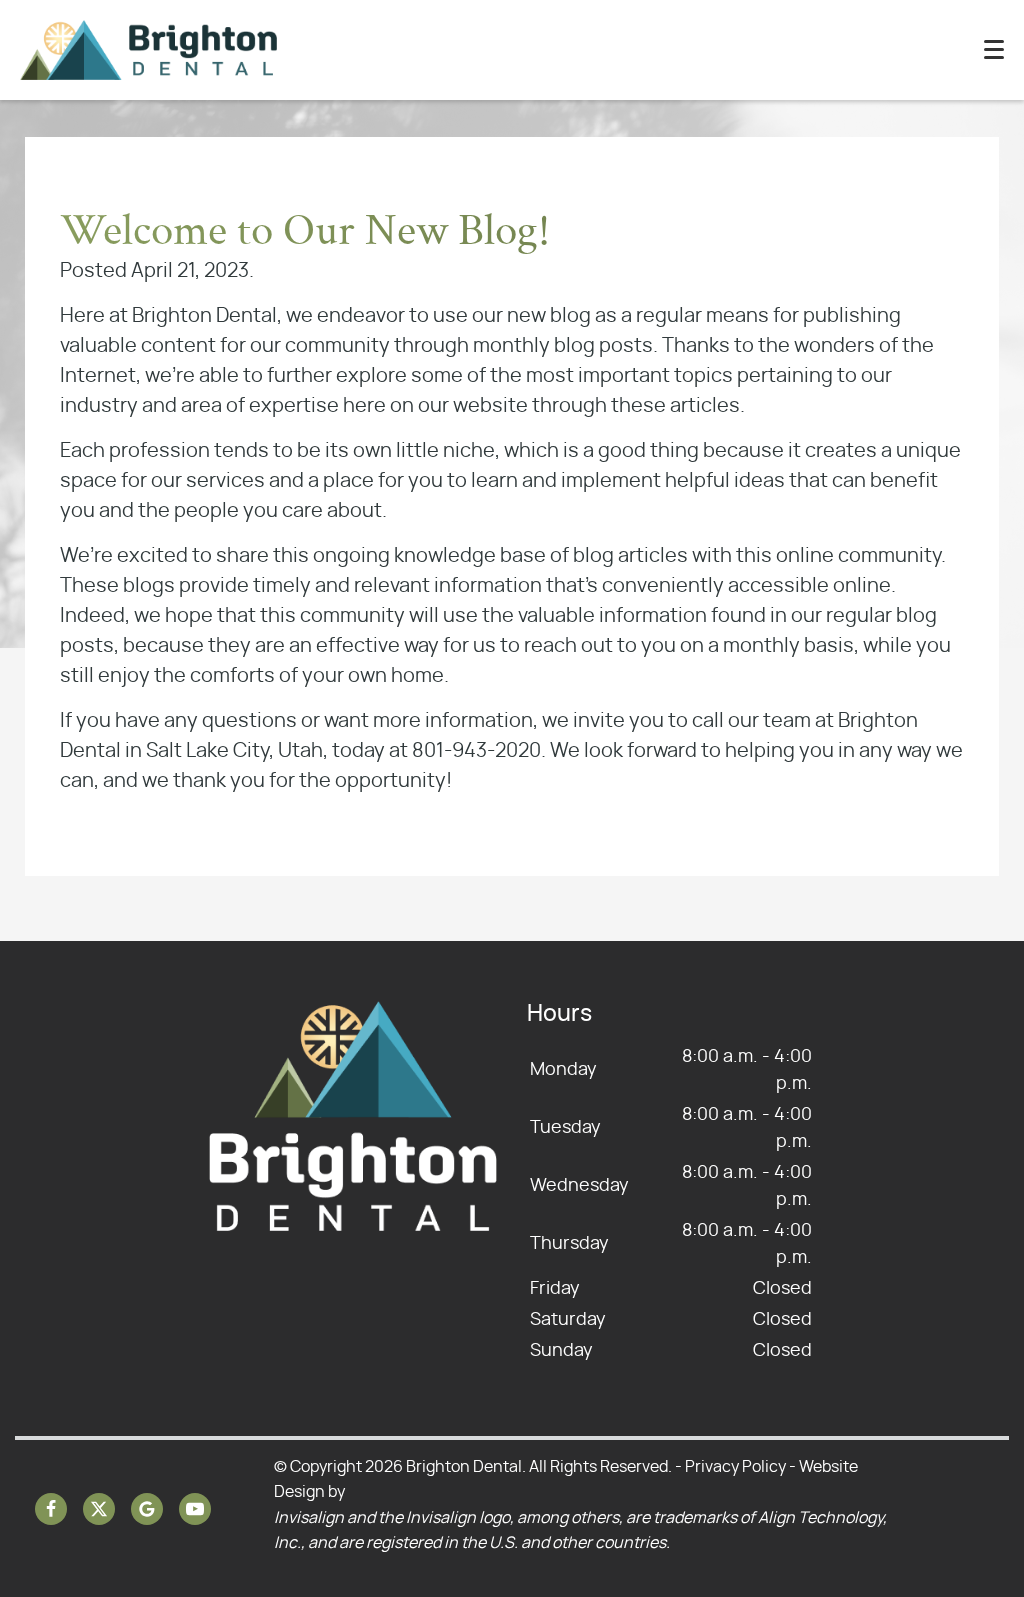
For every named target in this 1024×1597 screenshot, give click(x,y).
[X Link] (99, 1509)
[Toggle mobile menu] (994, 49)
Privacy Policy (735, 1467)
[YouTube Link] (195, 1509)
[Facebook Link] (51, 1509)
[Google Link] (147, 1509)
